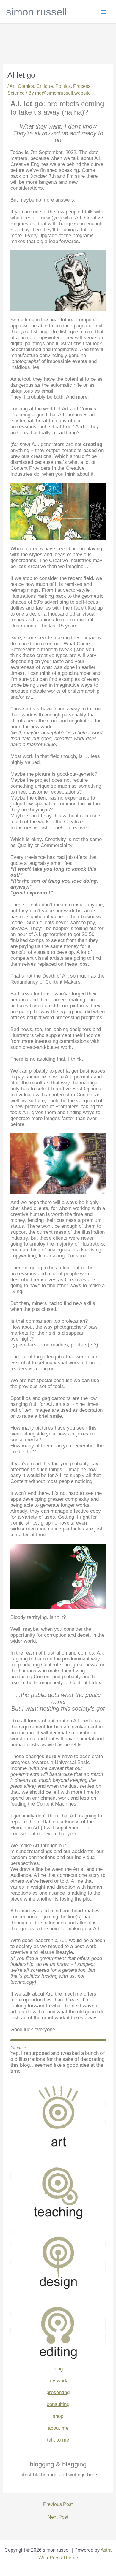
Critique (45, 86)
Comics (26, 86)
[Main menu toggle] (104, 12)
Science (16, 93)
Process (82, 86)
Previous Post (58, 2504)
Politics (63, 86)
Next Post (58, 2517)
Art (12, 86)
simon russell (36, 12)
